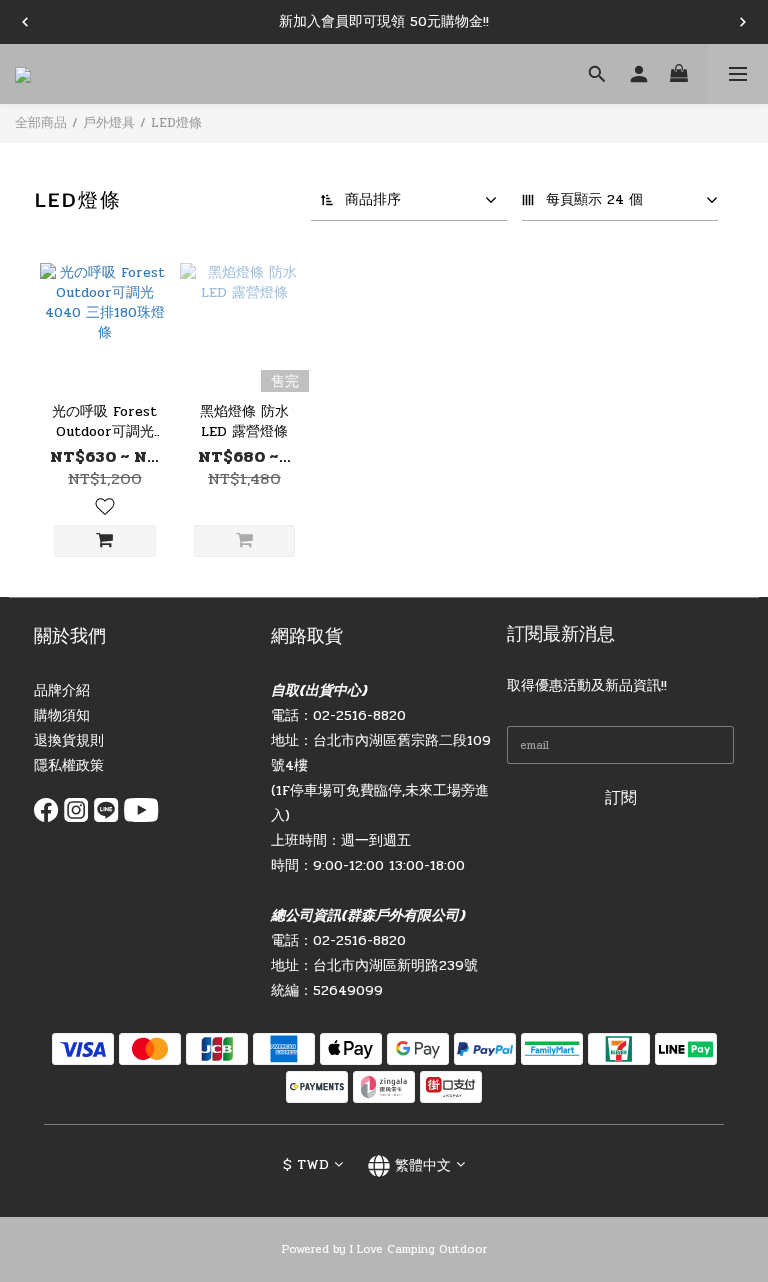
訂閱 (621, 797)
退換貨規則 (69, 740)
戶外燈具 (109, 123)
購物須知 (62, 715)
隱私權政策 (69, 765)
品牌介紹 (62, 690)
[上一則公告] (25, 22)
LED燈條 (176, 123)
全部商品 (41, 123)
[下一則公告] (743, 22)
